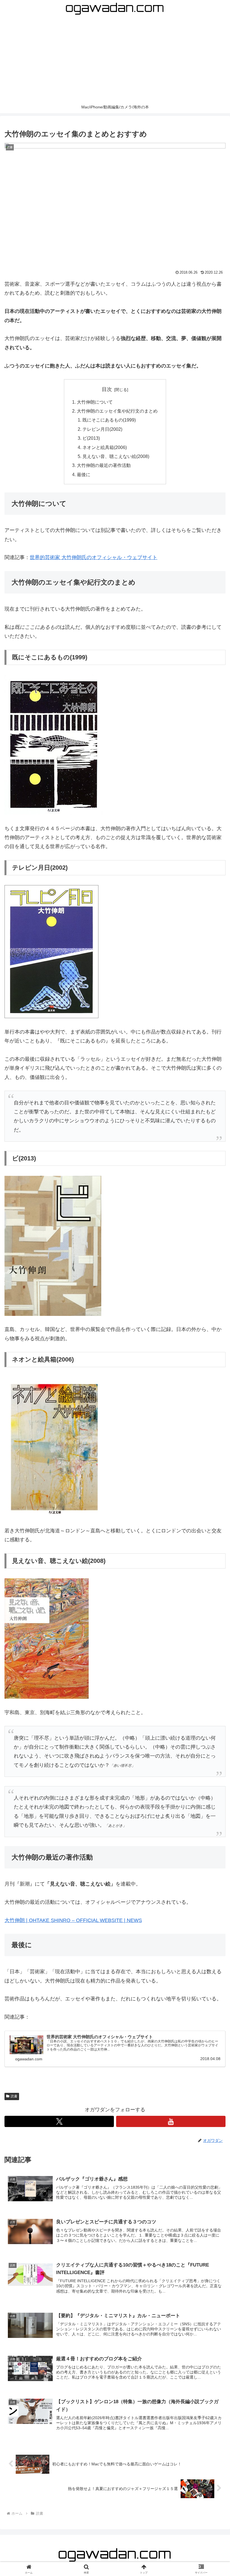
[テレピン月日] (51, 951)
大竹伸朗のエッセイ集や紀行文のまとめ (117, 411)
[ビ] (53, 1246)
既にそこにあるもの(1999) (109, 420)
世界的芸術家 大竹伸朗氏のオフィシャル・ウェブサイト (94, 557)
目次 (107, 389)
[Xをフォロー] (59, 2121)
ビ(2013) (91, 438)
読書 (14, 2096)
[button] (213, 1445)
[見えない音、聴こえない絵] (47, 1638)
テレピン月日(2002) (102, 429)
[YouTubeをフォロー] (171, 2121)
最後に (84, 474)
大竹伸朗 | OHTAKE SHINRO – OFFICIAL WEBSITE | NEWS (73, 1920)
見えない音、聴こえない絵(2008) (116, 456)
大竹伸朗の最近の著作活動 (104, 465)
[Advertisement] (115, 59)
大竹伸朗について (95, 402)
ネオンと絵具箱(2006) (105, 447)
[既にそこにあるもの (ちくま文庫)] (54, 744)
